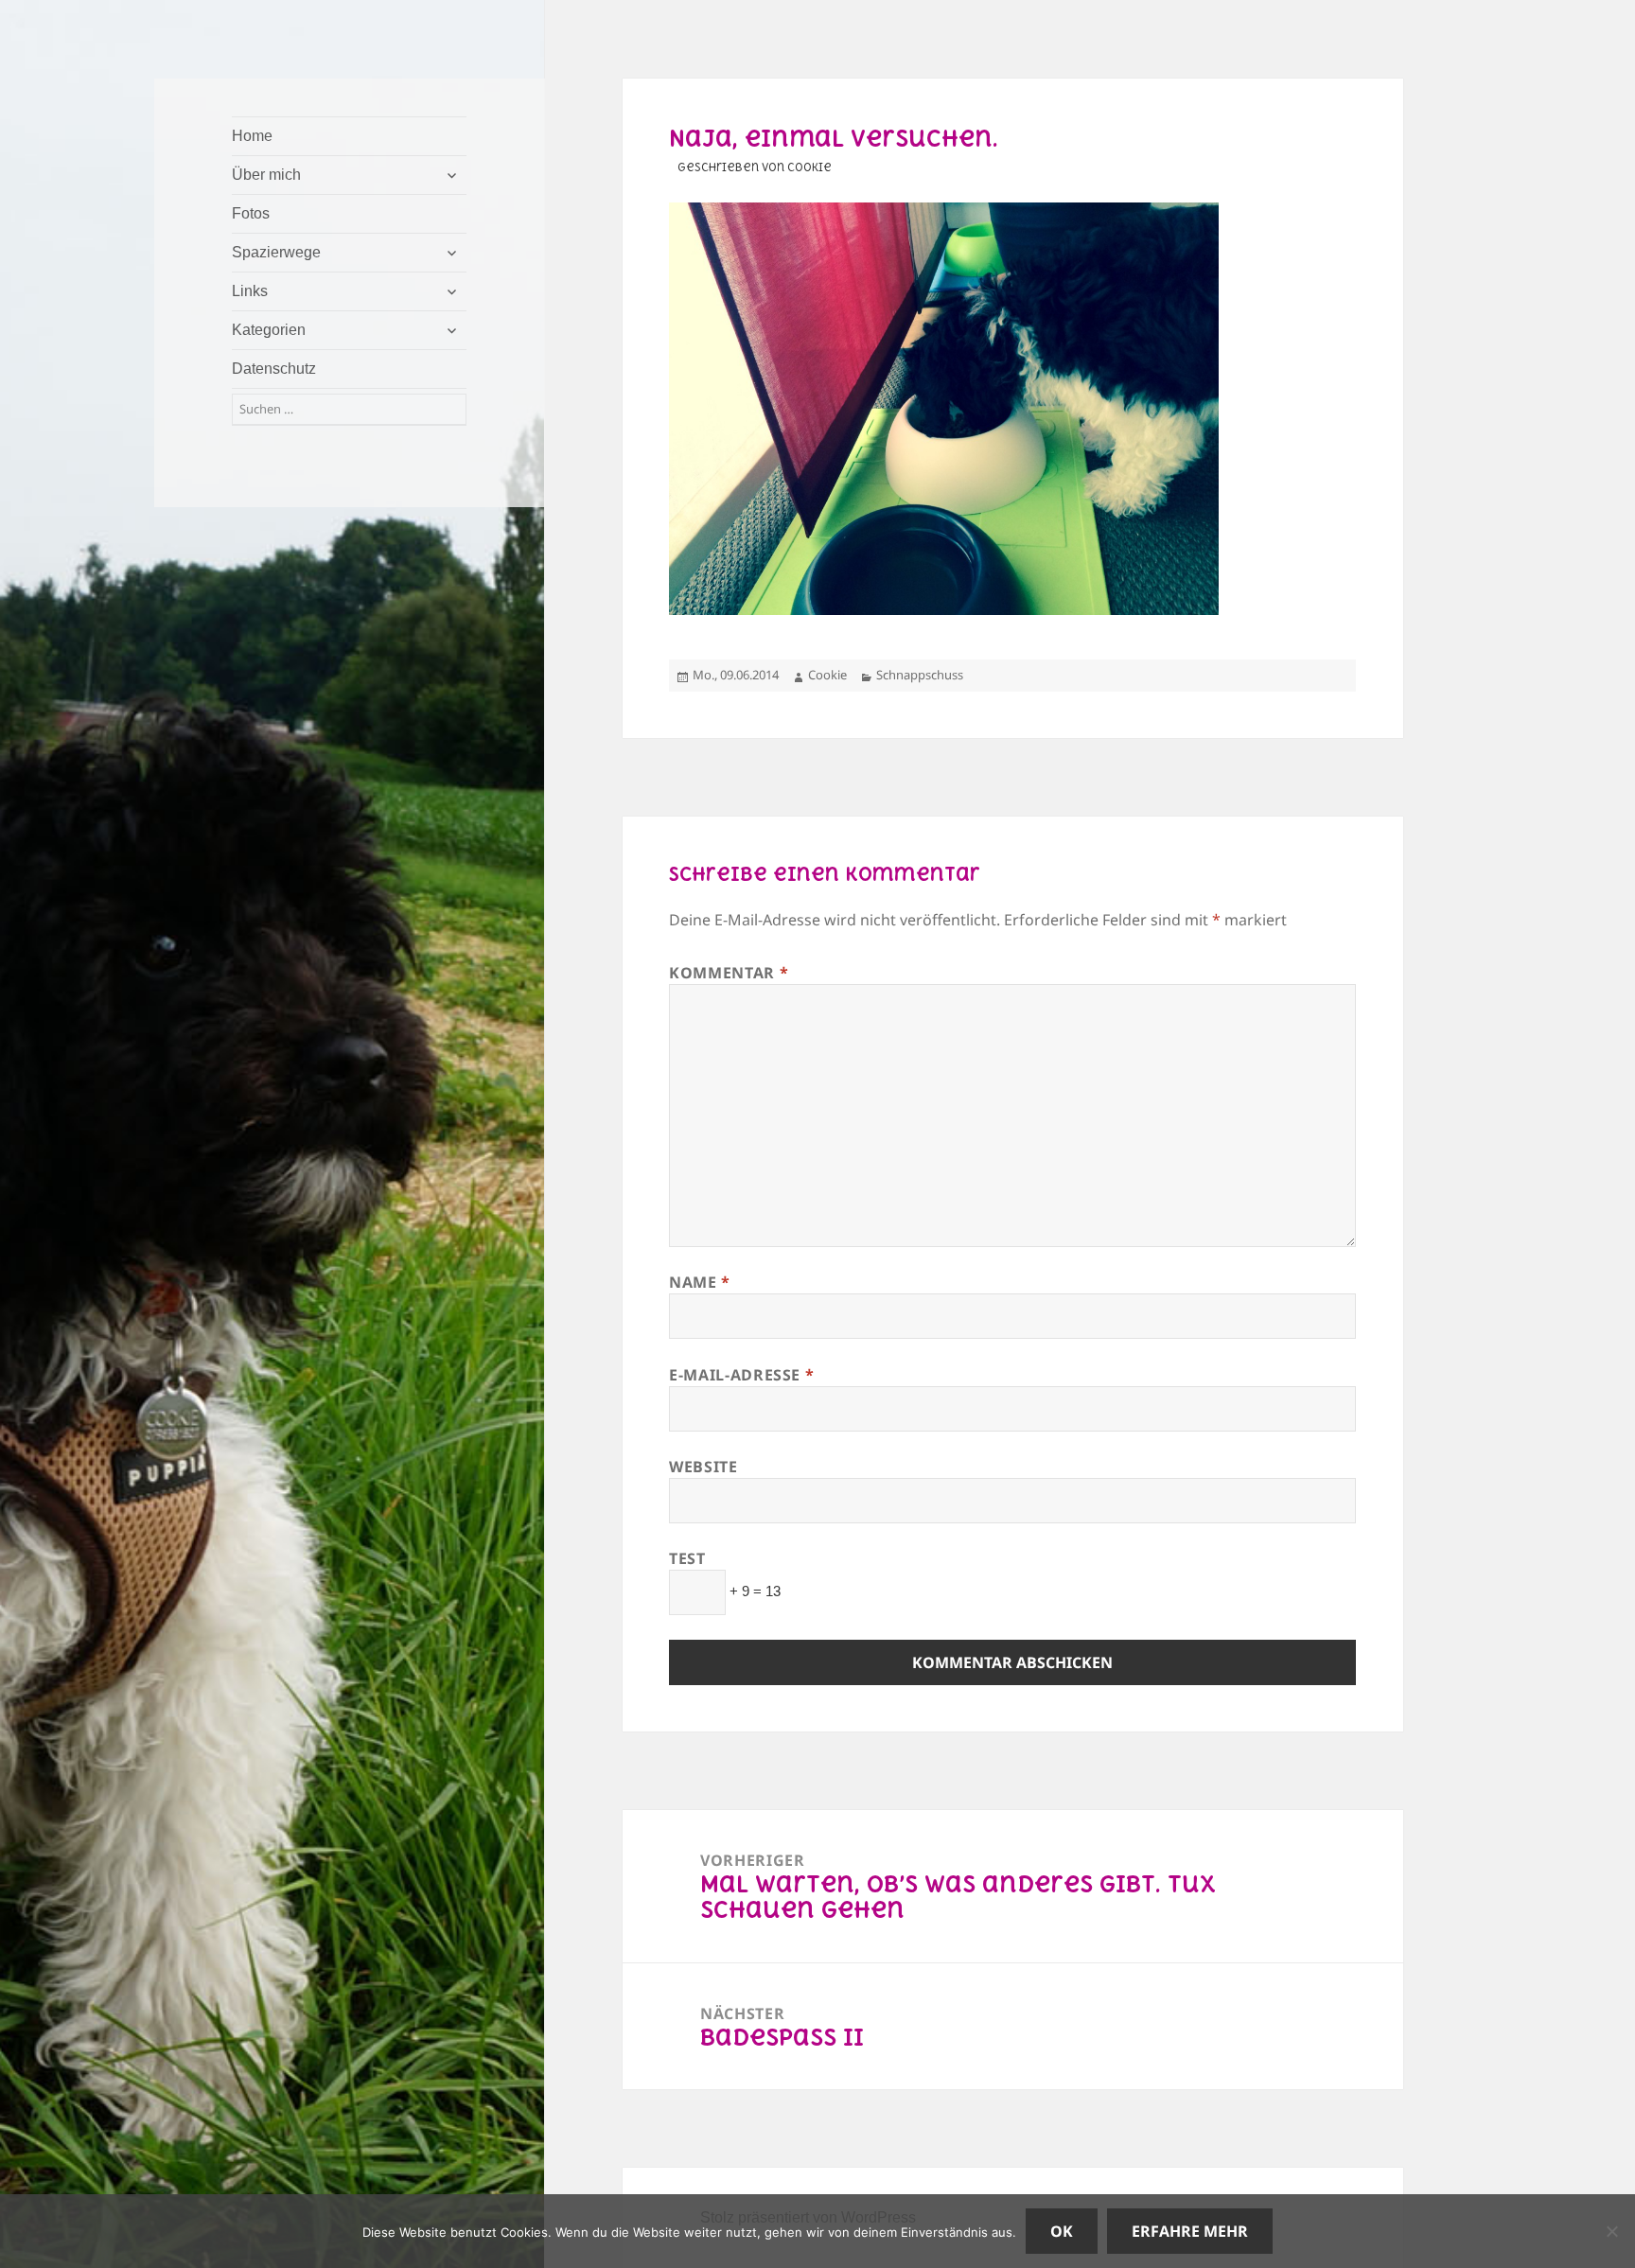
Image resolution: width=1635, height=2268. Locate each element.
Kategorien (269, 330)
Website (703, 1467)
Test (687, 1558)
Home (252, 136)
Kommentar (729, 973)
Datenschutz (274, 369)
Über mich (266, 175)
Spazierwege (276, 252)
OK (1062, 2231)
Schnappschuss (920, 675)
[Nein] (1611, 2231)
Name (700, 1282)
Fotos (251, 213)
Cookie (827, 675)
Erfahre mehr (1190, 2231)
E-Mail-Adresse (741, 1375)
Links (250, 291)
